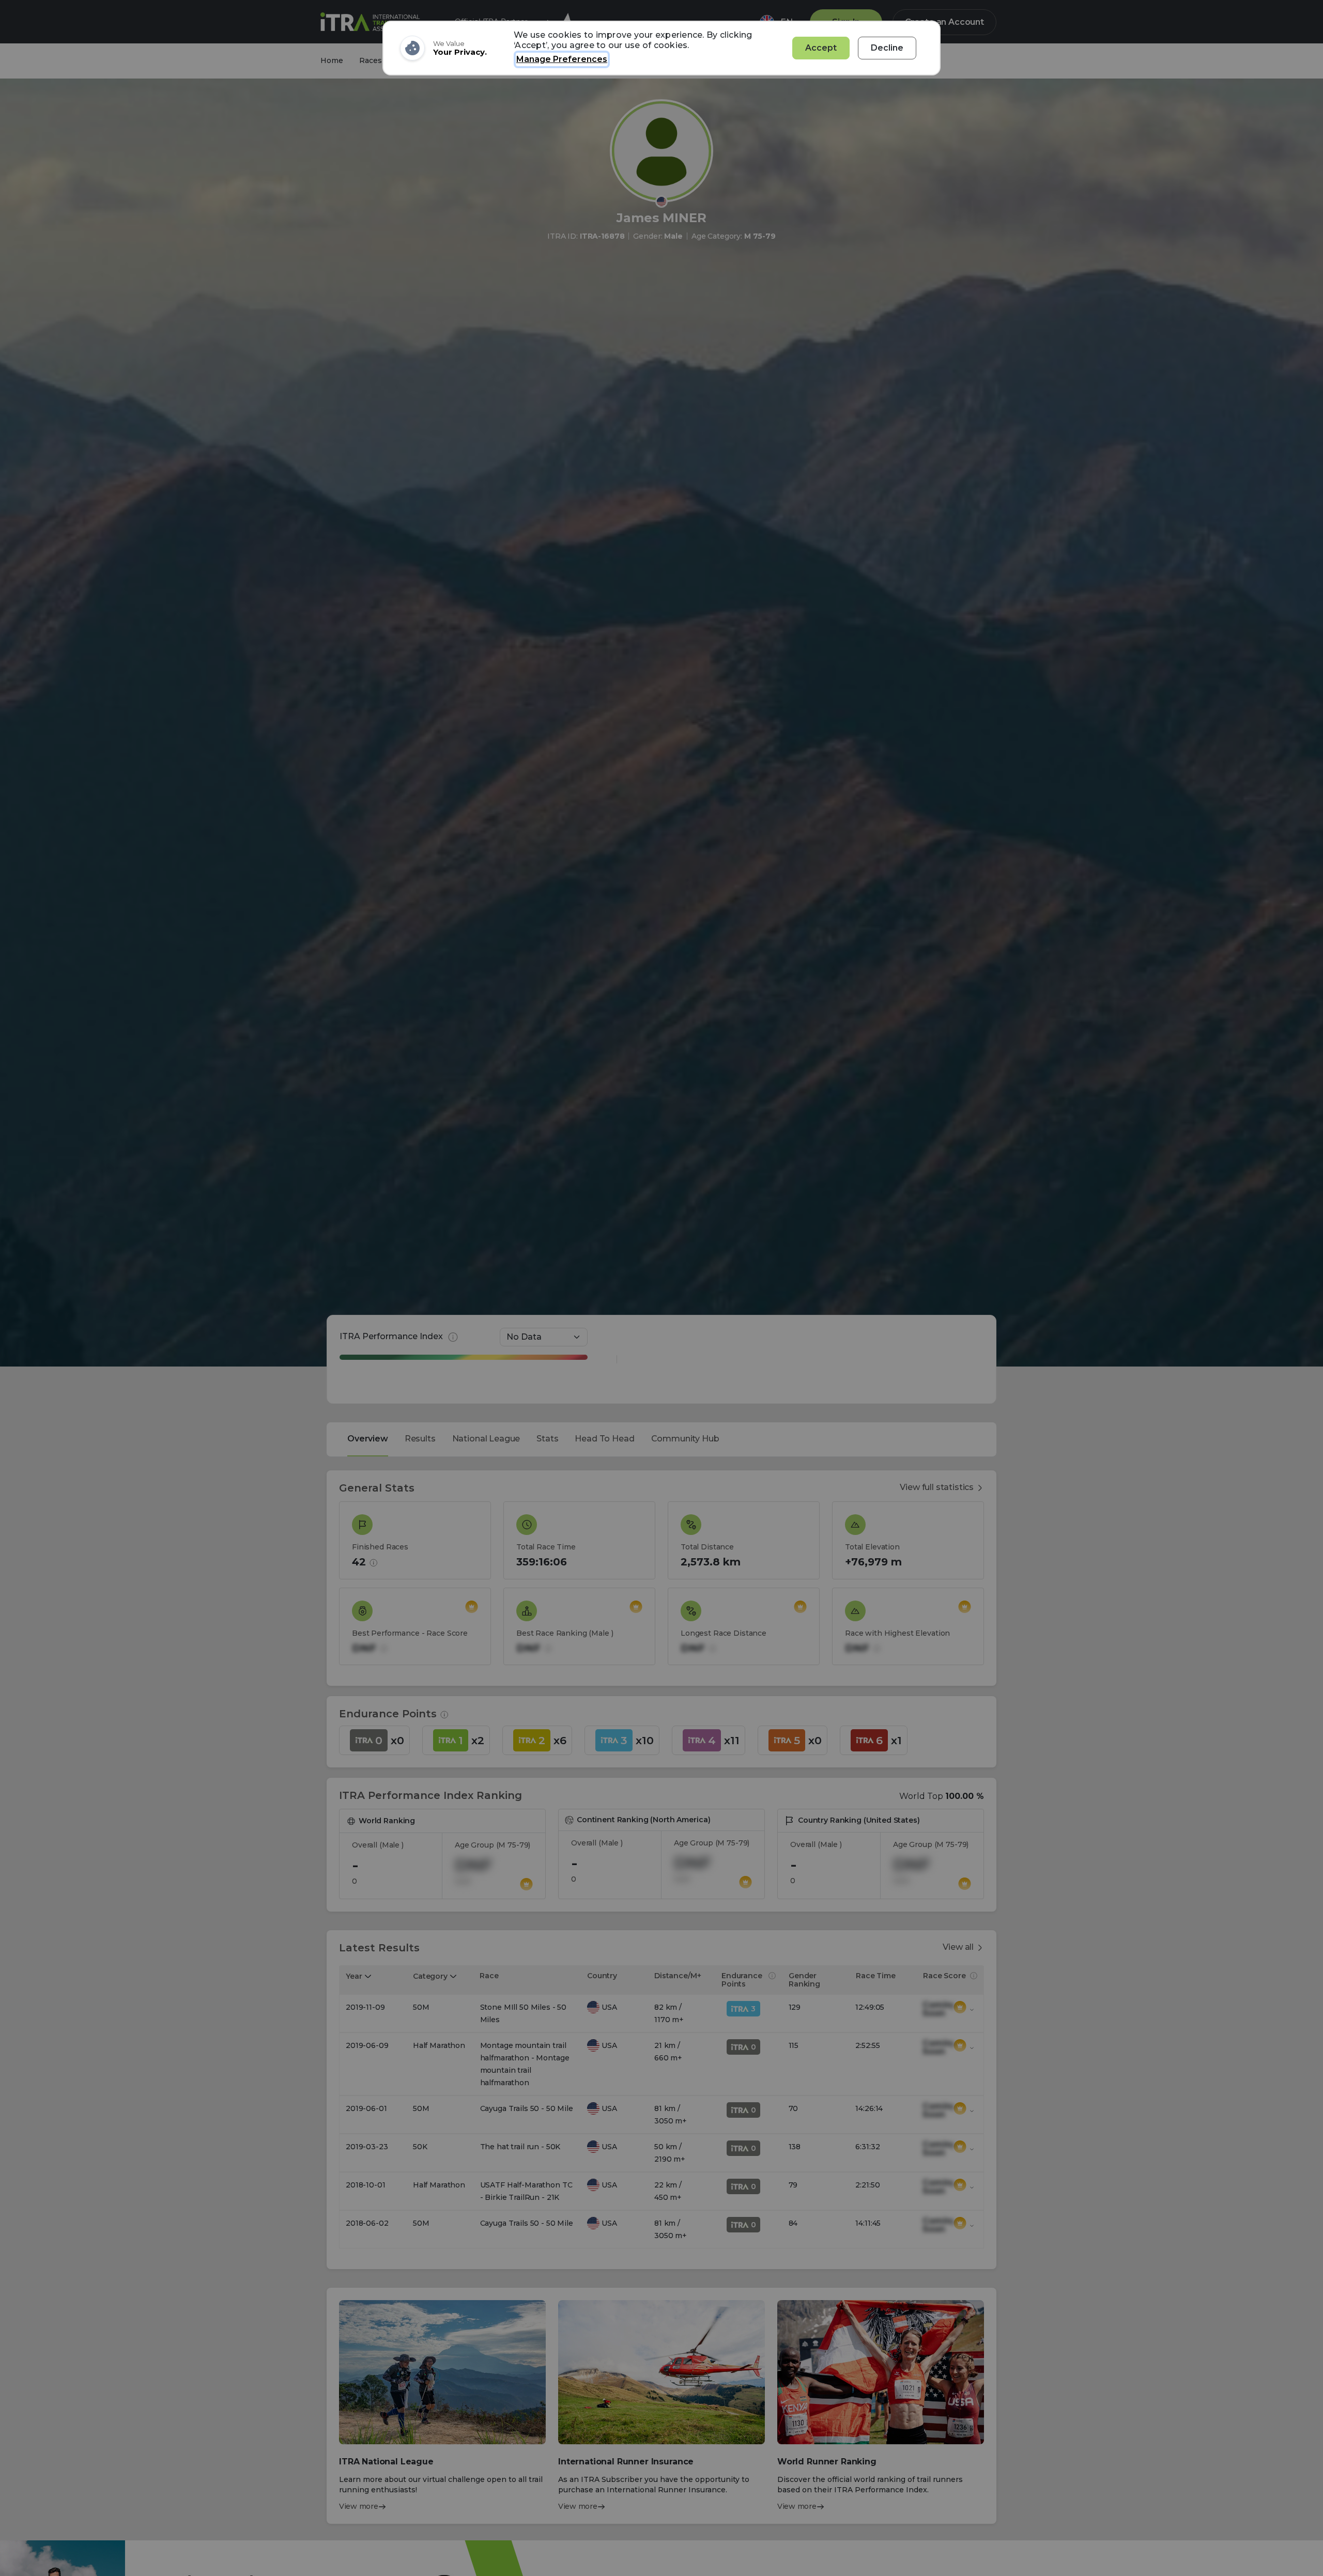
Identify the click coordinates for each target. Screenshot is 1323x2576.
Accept (821, 48)
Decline (887, 48)
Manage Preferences (562, 59)
